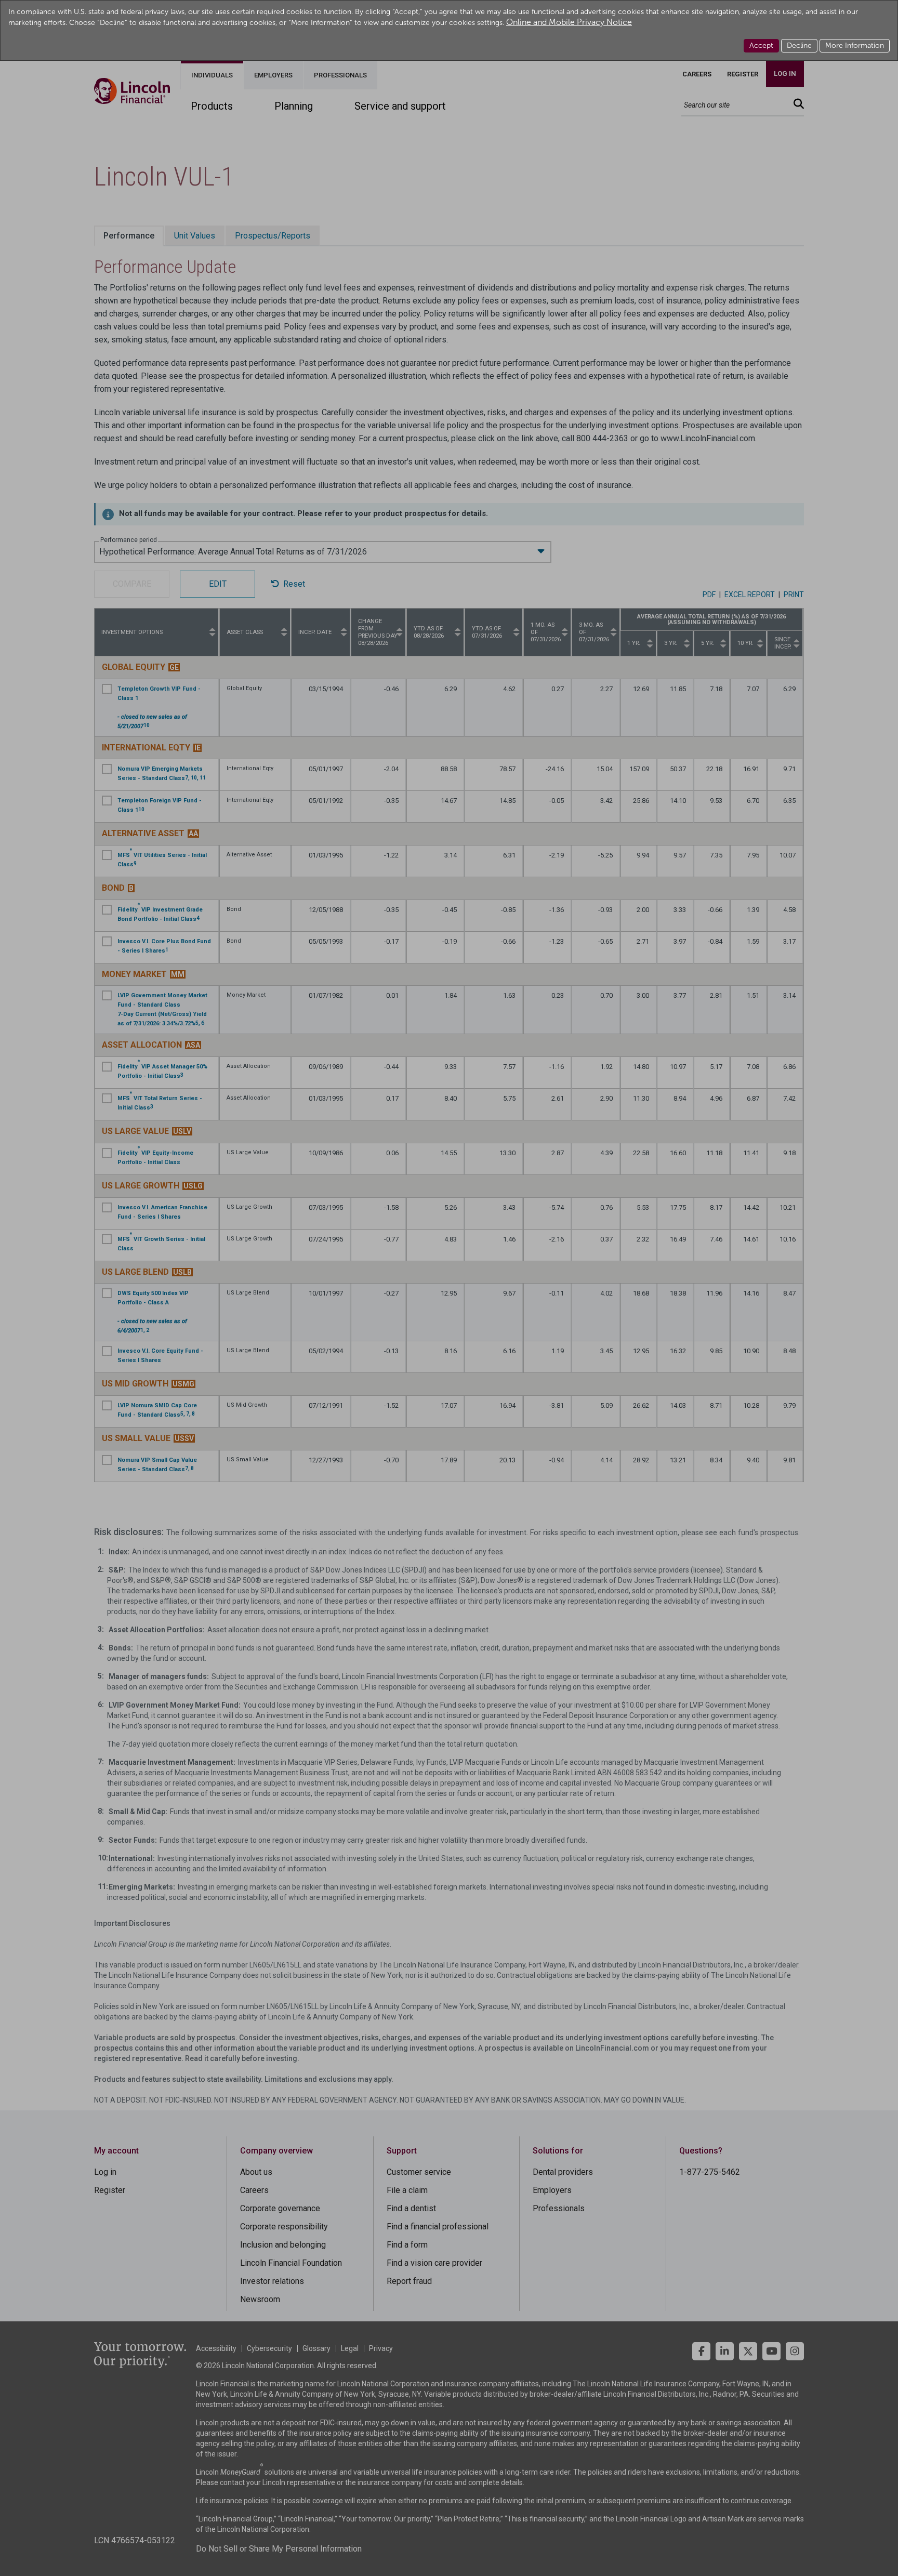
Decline (799, 45)
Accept (761, 45)
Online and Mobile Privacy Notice (569, 22)
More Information (855, 45)
